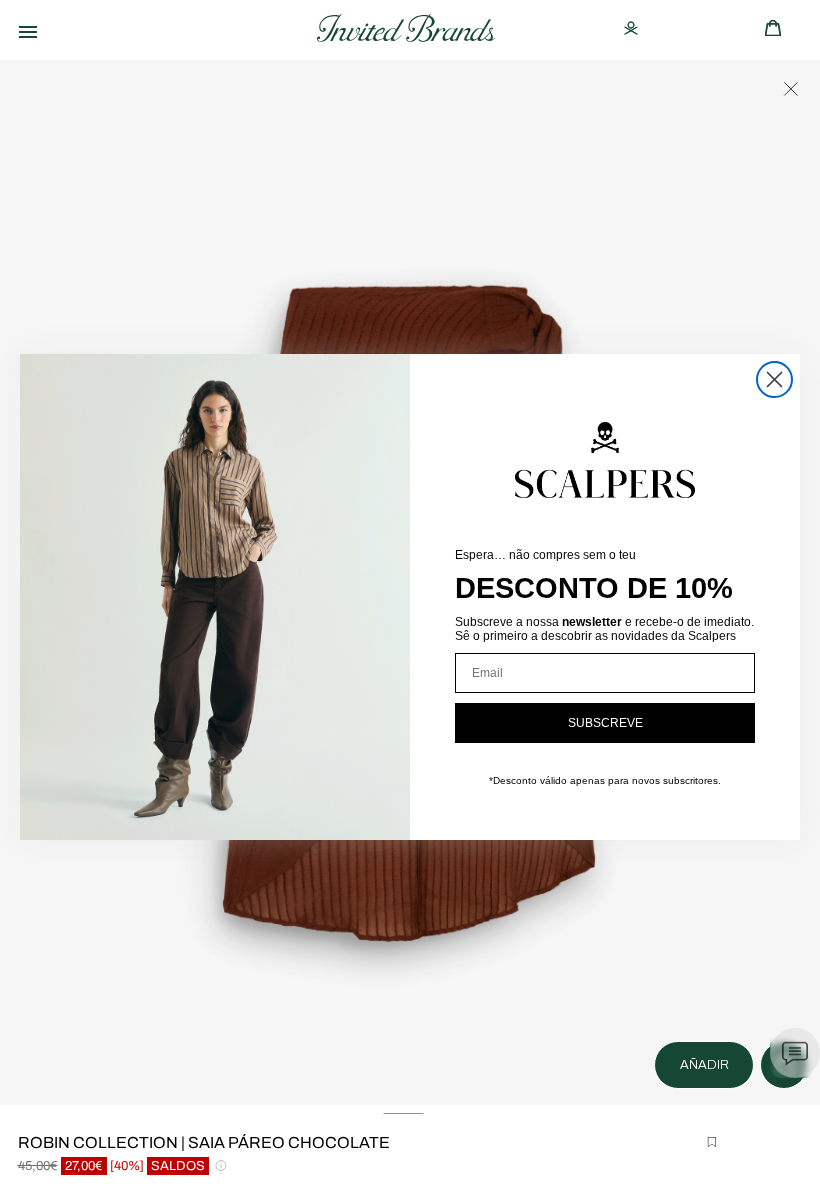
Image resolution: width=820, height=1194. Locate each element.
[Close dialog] (774, 379)
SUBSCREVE (605, 723)
